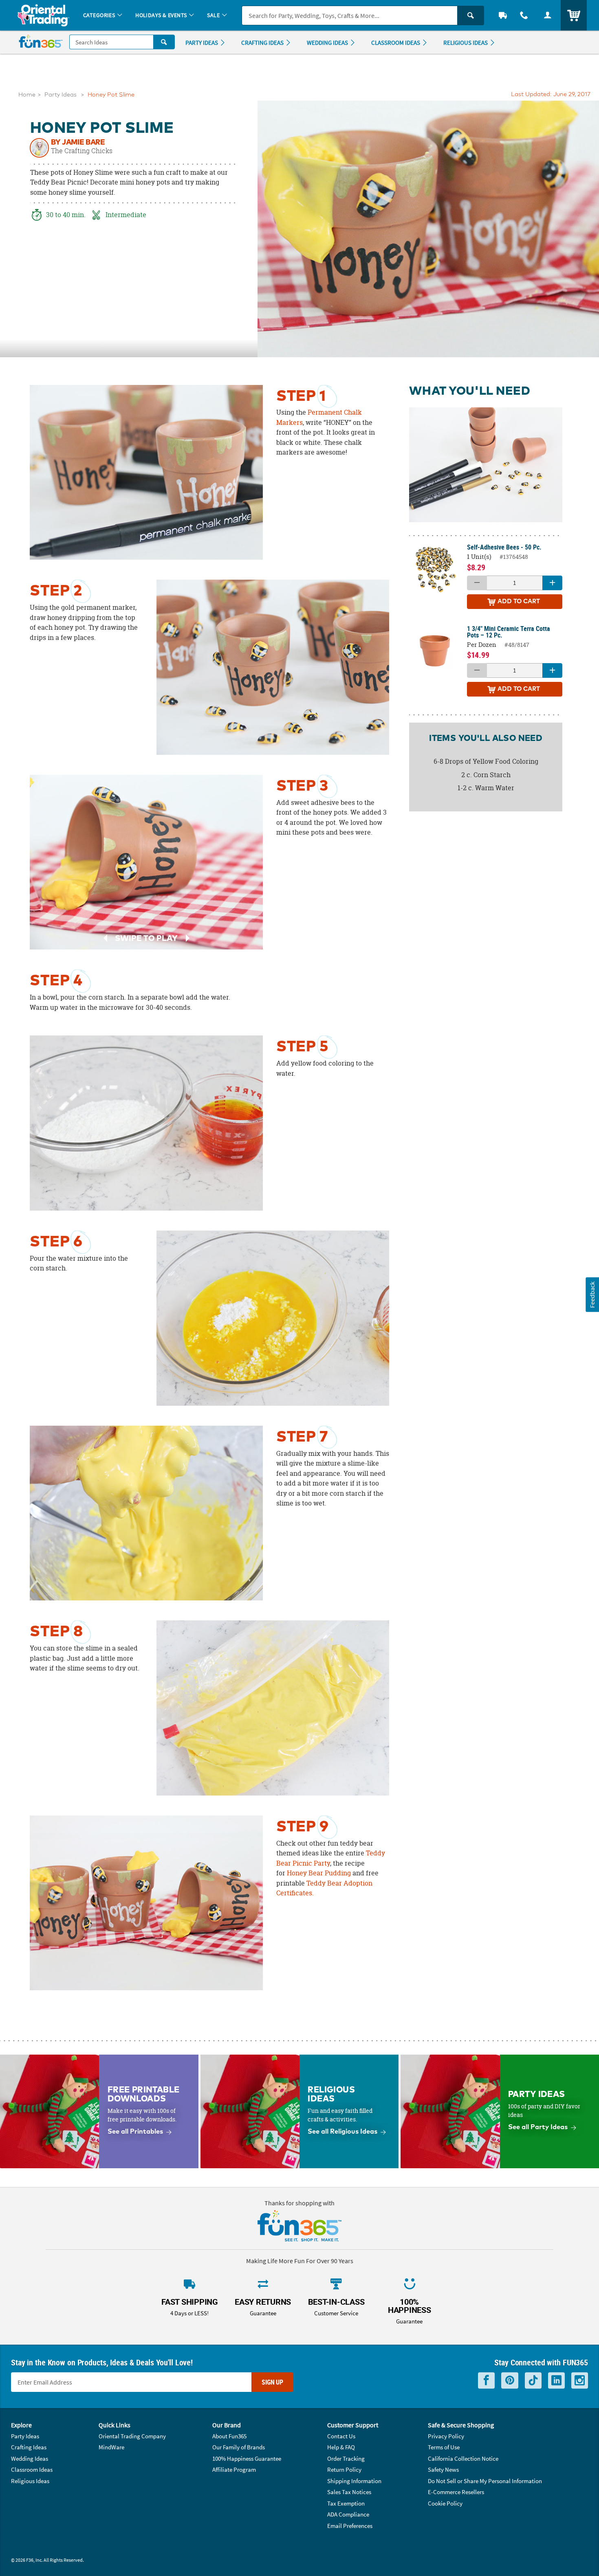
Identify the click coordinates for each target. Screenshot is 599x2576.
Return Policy (344, 2469)
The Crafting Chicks (82, 151)
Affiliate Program (234, 2469)
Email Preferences (350, 2526)
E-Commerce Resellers (456, 2492)
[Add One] (552, 583)
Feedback (592, 1295)
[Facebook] (486, 2381)
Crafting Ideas (29, 2447)
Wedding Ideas (30, 2458)
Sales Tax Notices (349, 2492)
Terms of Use (444, 2447)
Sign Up (272, 2382)
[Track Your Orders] (503, 15)
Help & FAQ (341, 2447)
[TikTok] (533, 2381)
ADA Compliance (348, 2514)
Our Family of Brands (239, 2447)
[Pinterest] (510, 2381)
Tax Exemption (346, 2503)
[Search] (471, 15)
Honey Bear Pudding (319, 1873)
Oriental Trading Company (132, 2436)
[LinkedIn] (556, 2381)
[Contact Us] (524, 15)
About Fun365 (229, 2436)
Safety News (443, 2469)
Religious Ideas (30, 2481)
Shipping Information (354, 2481)
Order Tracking (346, 2458)
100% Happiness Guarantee (247, 2458)
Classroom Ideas (32, 2469)
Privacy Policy (446, 2436)
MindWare (111, 2447)
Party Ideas (61, 95)
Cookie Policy (445, 2503)
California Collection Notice (463, 2458)
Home (27, 95)
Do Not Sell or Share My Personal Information (485, 2481)
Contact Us (341, 2436)
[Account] (548, 15)
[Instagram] (580, 2381)
